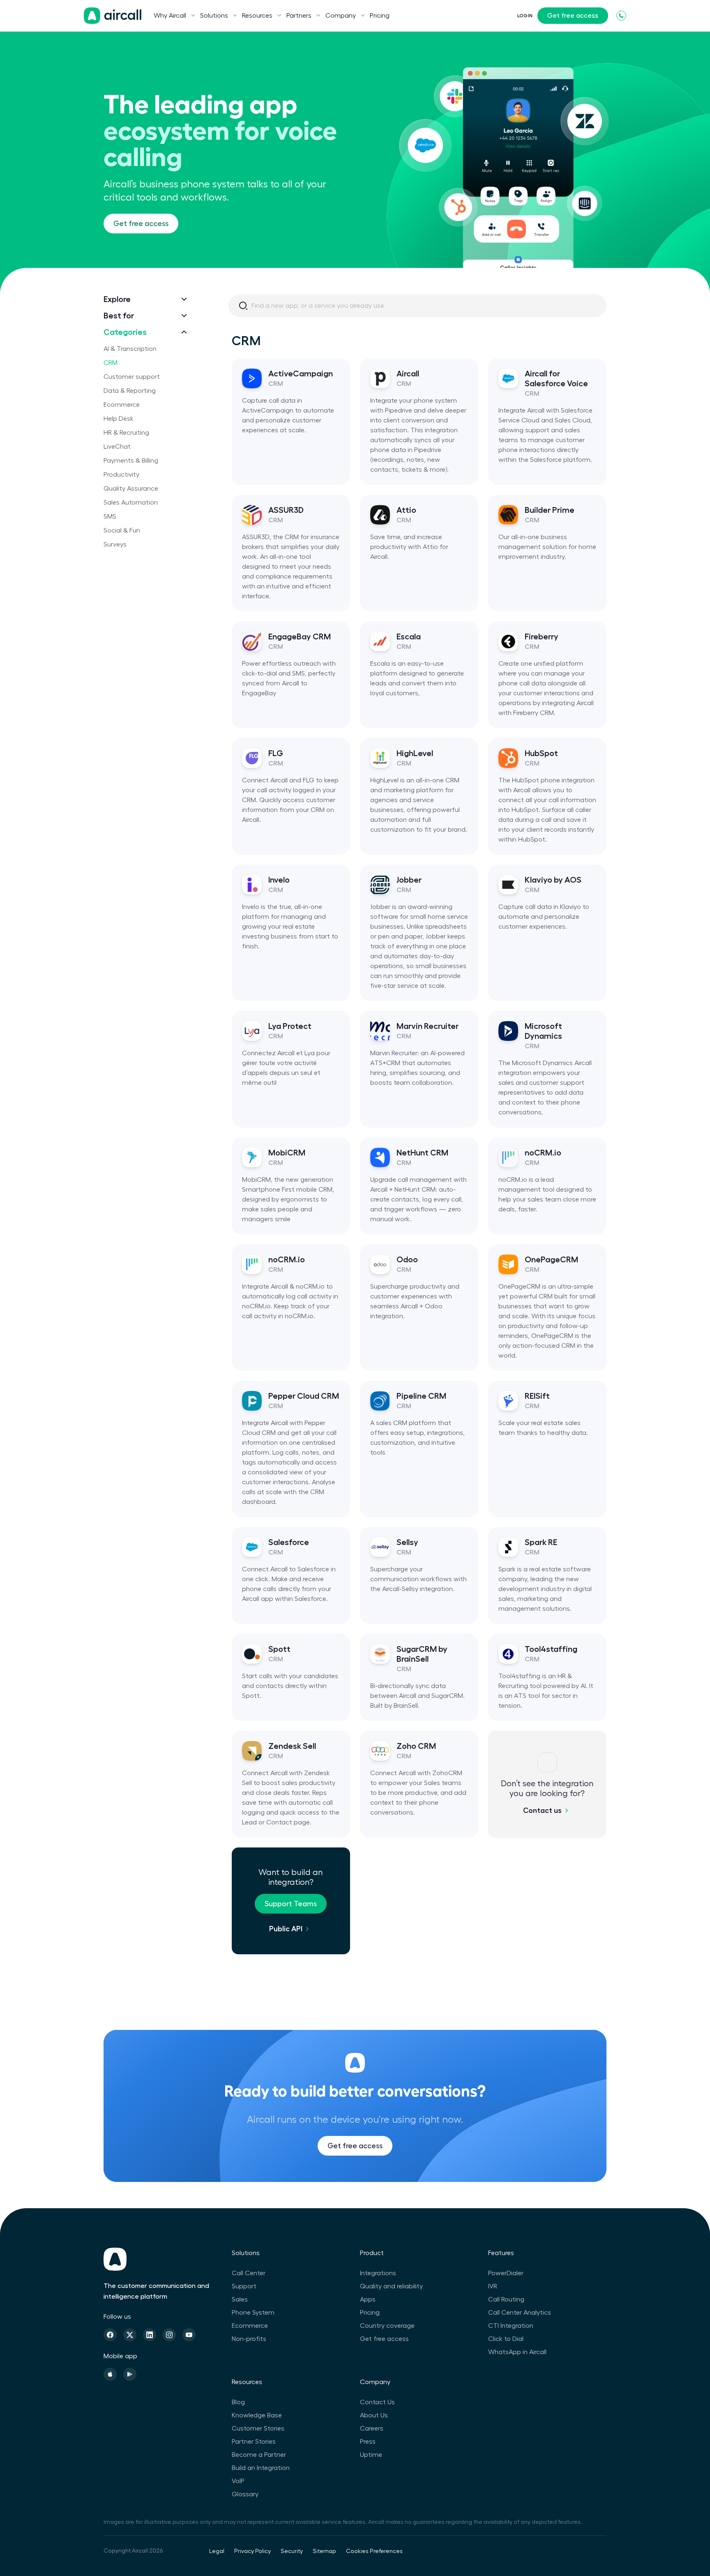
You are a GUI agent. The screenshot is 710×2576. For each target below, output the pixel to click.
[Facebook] (110, 2335)
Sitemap (324, 2551)
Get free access (573, 16)
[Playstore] (130, 2374)
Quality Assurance (131, 489)
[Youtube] (189, 2335)
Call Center (249, 2273)
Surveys (115, 544)
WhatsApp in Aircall (517, 2352)
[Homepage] (113, 16)
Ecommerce (122, 405)
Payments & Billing (131, 461)
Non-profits (249, 2339)
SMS (110, 517)
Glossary (245, 2494)
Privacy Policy (252, 2551)
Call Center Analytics (520, 2313)
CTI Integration (511, 2326)
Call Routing (506, 2299)
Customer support (132, 377)
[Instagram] (169, 2335)
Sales (240, 2299)
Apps (368, 2299)
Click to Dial (506, 2339)
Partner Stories (254, 2442)
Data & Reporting (130, 391)
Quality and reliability (391, 2286)
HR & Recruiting (126, 433)
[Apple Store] (110, 2374)
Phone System (253, 2313)
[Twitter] (130, 2335)
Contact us (542, 1810)
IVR (493, 2286)
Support (244, 2286)
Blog (238, 2402)
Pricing (380, 16)
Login (525, 16)
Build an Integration (261, 2468)
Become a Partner (259, 2455)
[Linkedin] (150, 2335)
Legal (217, 2551)
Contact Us (377, 2402)
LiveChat (117, 447)
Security (292, 2551)
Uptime (371, 2455)
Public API (286, 1929)
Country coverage (387, 2326)
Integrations (378, 2273)
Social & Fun (122, 530)
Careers (372, 2428)
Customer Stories (258, 2428)
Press (368, 2442)
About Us (374, 2415)
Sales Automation (131, 503)
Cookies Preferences (374, 2551)
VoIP (238, 2481)
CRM (111, 363)
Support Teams (291, 1904)
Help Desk (119, 419)
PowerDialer (506, 2273)
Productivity (121, 475)
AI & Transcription (130, 349)
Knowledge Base (257, 2415)
